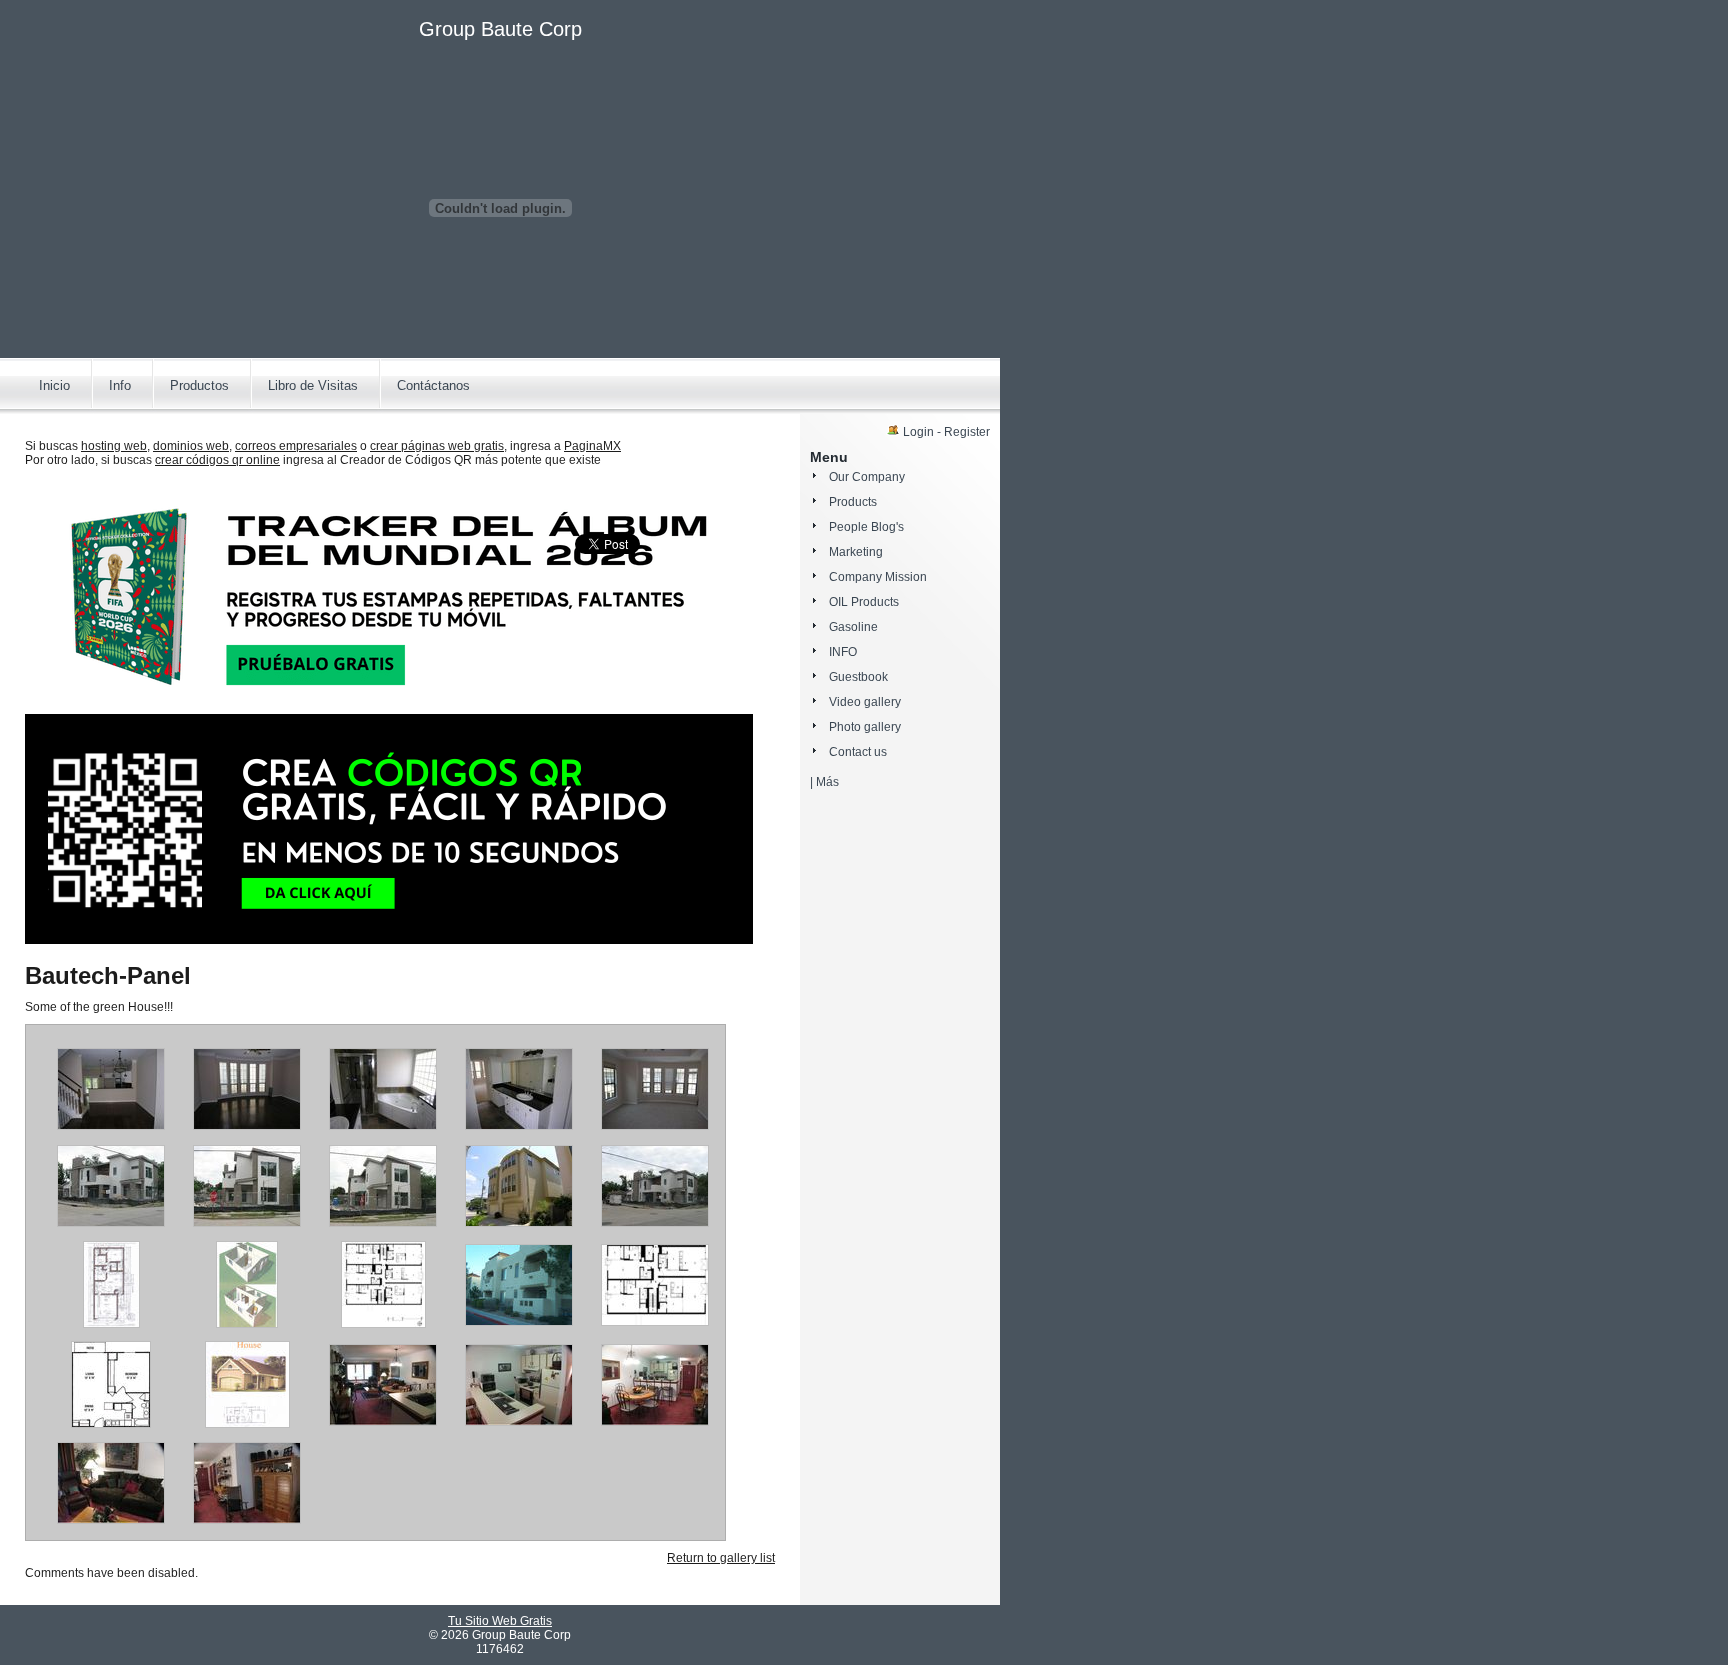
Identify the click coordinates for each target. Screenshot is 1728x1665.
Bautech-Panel (108, 975)
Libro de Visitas (313, 385)
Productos (199, 385)
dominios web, (192, 446)
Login (918, 432)
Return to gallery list (721, 1558)
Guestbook (858, 677)
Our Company (867, 477)
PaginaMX (592, 446)
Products (853, 502)
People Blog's (866, 527)
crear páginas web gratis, (438, 446)
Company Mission (878, 577)
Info (120, 385)
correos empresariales (296, 446)
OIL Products (864, 602)
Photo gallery (865, 727)
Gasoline (853, 627)
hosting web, (115, 446)
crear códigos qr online (217, 460)
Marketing (856, 552)
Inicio (54, 385)
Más (827, 782)
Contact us (858, 752)
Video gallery (865, 702)
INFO (843, 652)
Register (967, 432)
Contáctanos (433, 385)
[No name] (111, 1126)
